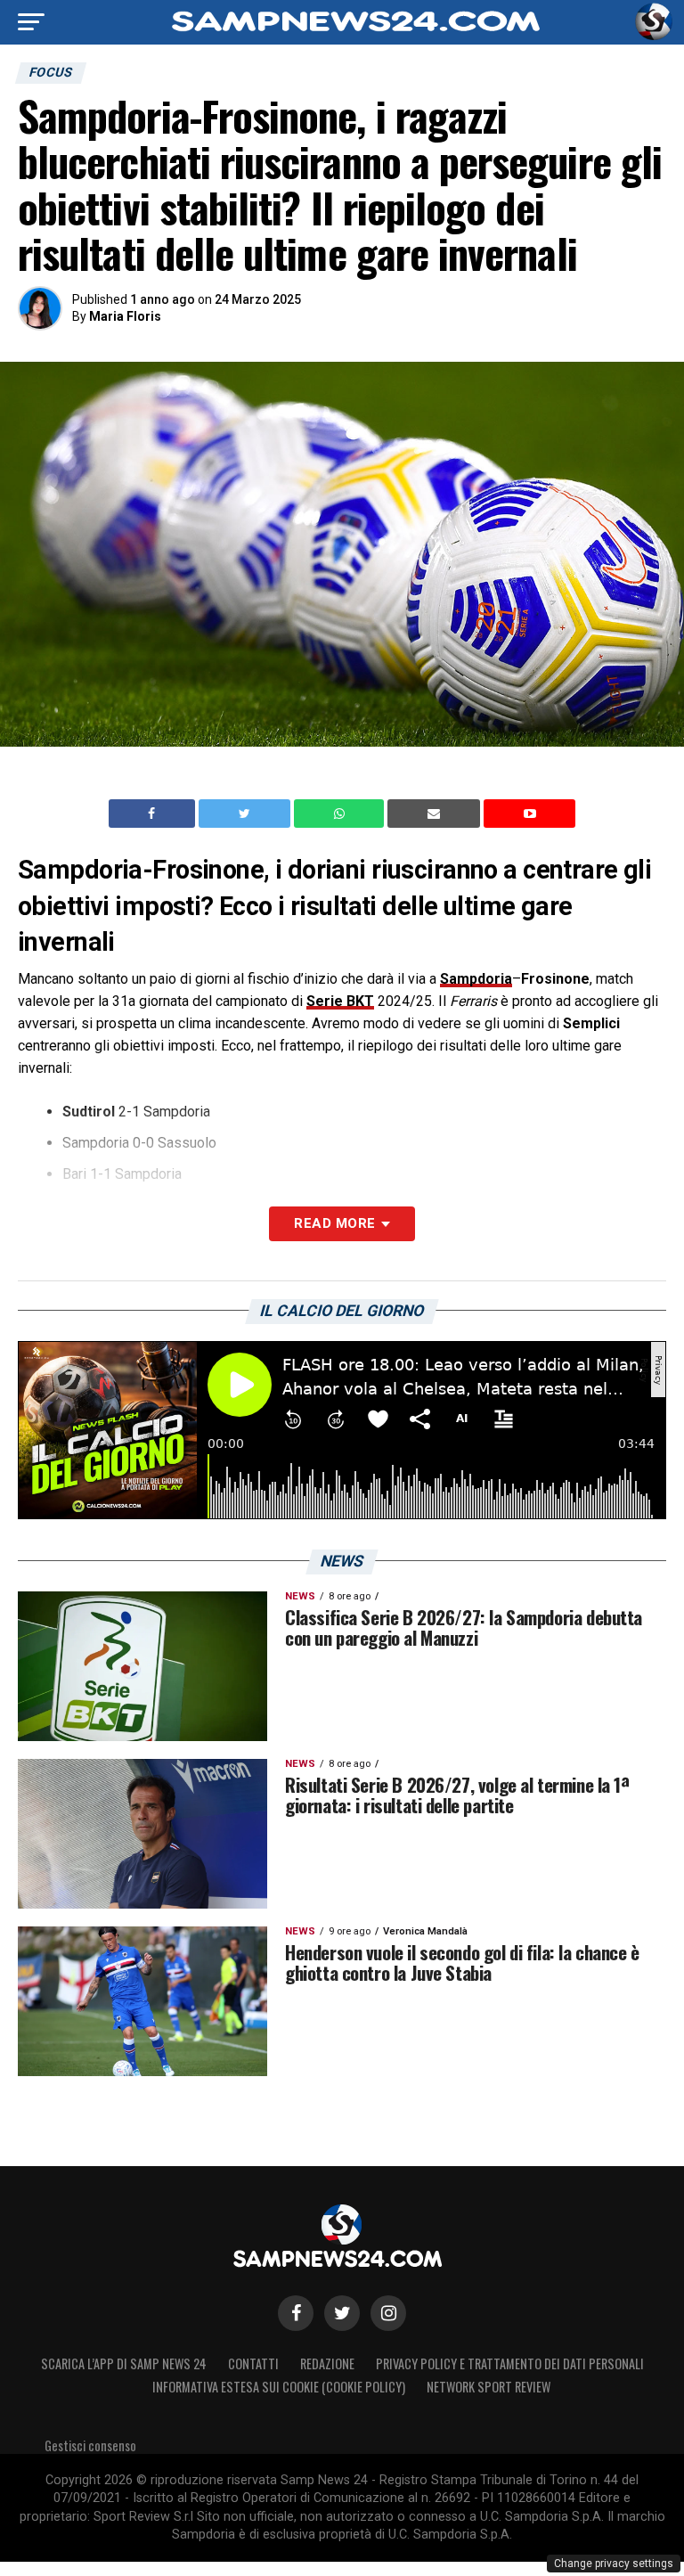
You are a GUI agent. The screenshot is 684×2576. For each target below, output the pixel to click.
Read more (334, 1223)
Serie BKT (340, 1001)
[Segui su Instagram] (388, 2313)
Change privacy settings (614, 2564)
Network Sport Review (489, 2387)
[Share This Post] (341, 814)
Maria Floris (125, 316)
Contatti (253, 2363)
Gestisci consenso (90, 2445)
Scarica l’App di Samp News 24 (124, 2363)
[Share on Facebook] (154, 814)
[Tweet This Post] (246, 814)
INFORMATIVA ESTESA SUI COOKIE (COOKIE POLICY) (279, 2387)
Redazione (327, 2363)
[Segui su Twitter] (342, 2313)
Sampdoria (476, 979)
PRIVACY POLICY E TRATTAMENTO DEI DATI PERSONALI (510, 2363)
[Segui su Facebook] (296, 2313)
